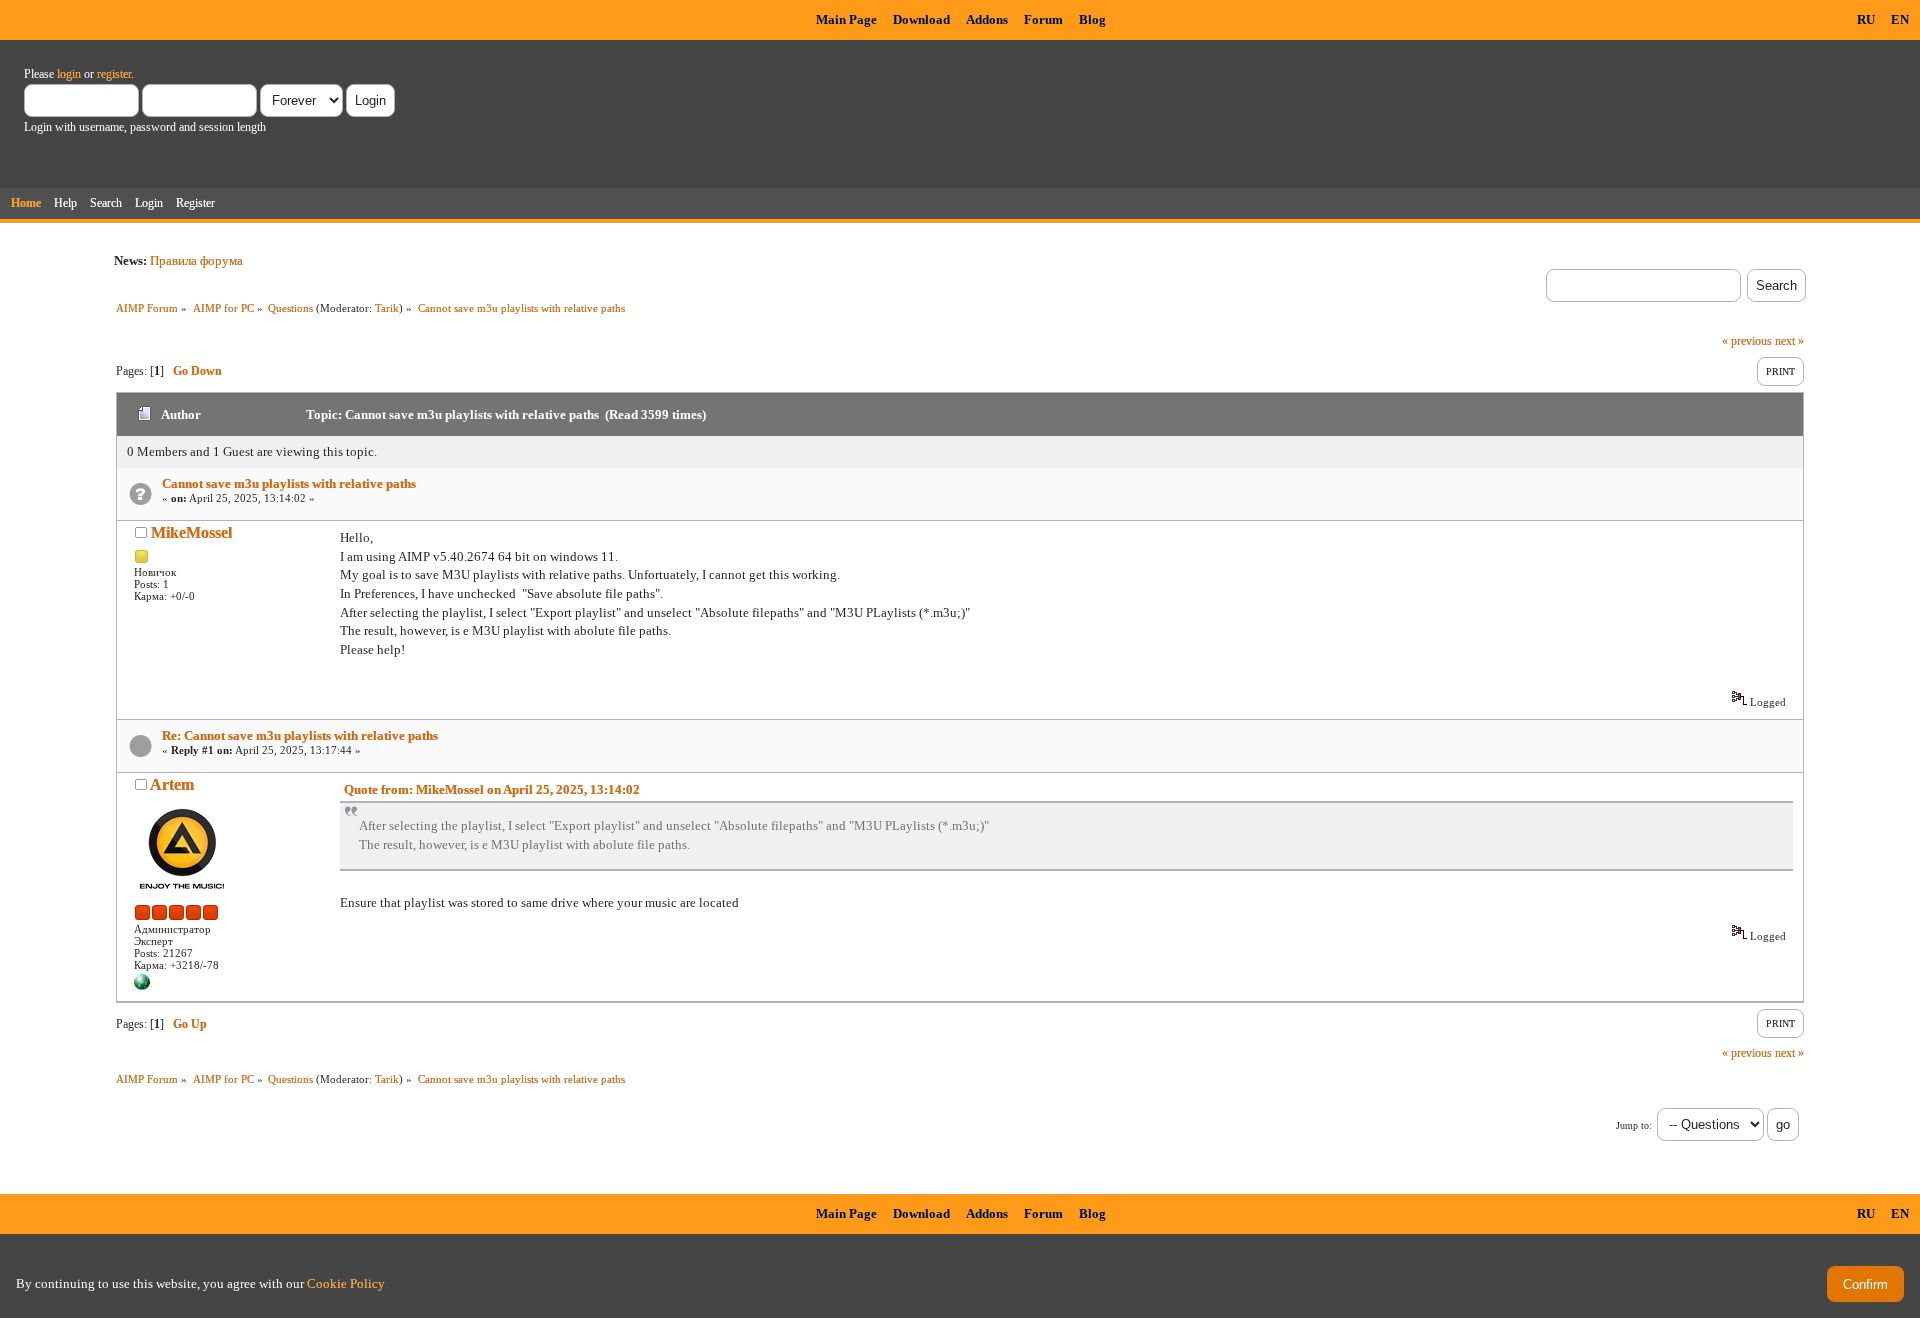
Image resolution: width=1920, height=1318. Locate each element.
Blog (1092, 19)
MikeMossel (191, 532)
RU (1866, 19)
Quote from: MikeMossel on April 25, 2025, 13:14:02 (492, 789)
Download (921, 19)
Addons (987, 19)
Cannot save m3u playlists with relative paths (289, 483)
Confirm (1865, 1284)
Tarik (387, 308)
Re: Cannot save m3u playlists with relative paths (300, 735)
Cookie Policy (346, 1283)
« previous (1747, 341)
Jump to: (1634, 1125)
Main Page (846, 19)
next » (1789, 341)
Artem (172, 784)
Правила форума (196, 260)
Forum (1043, 19)
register (114, 74)
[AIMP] (142, 986)
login (69, 74)
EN (1900, 19)
